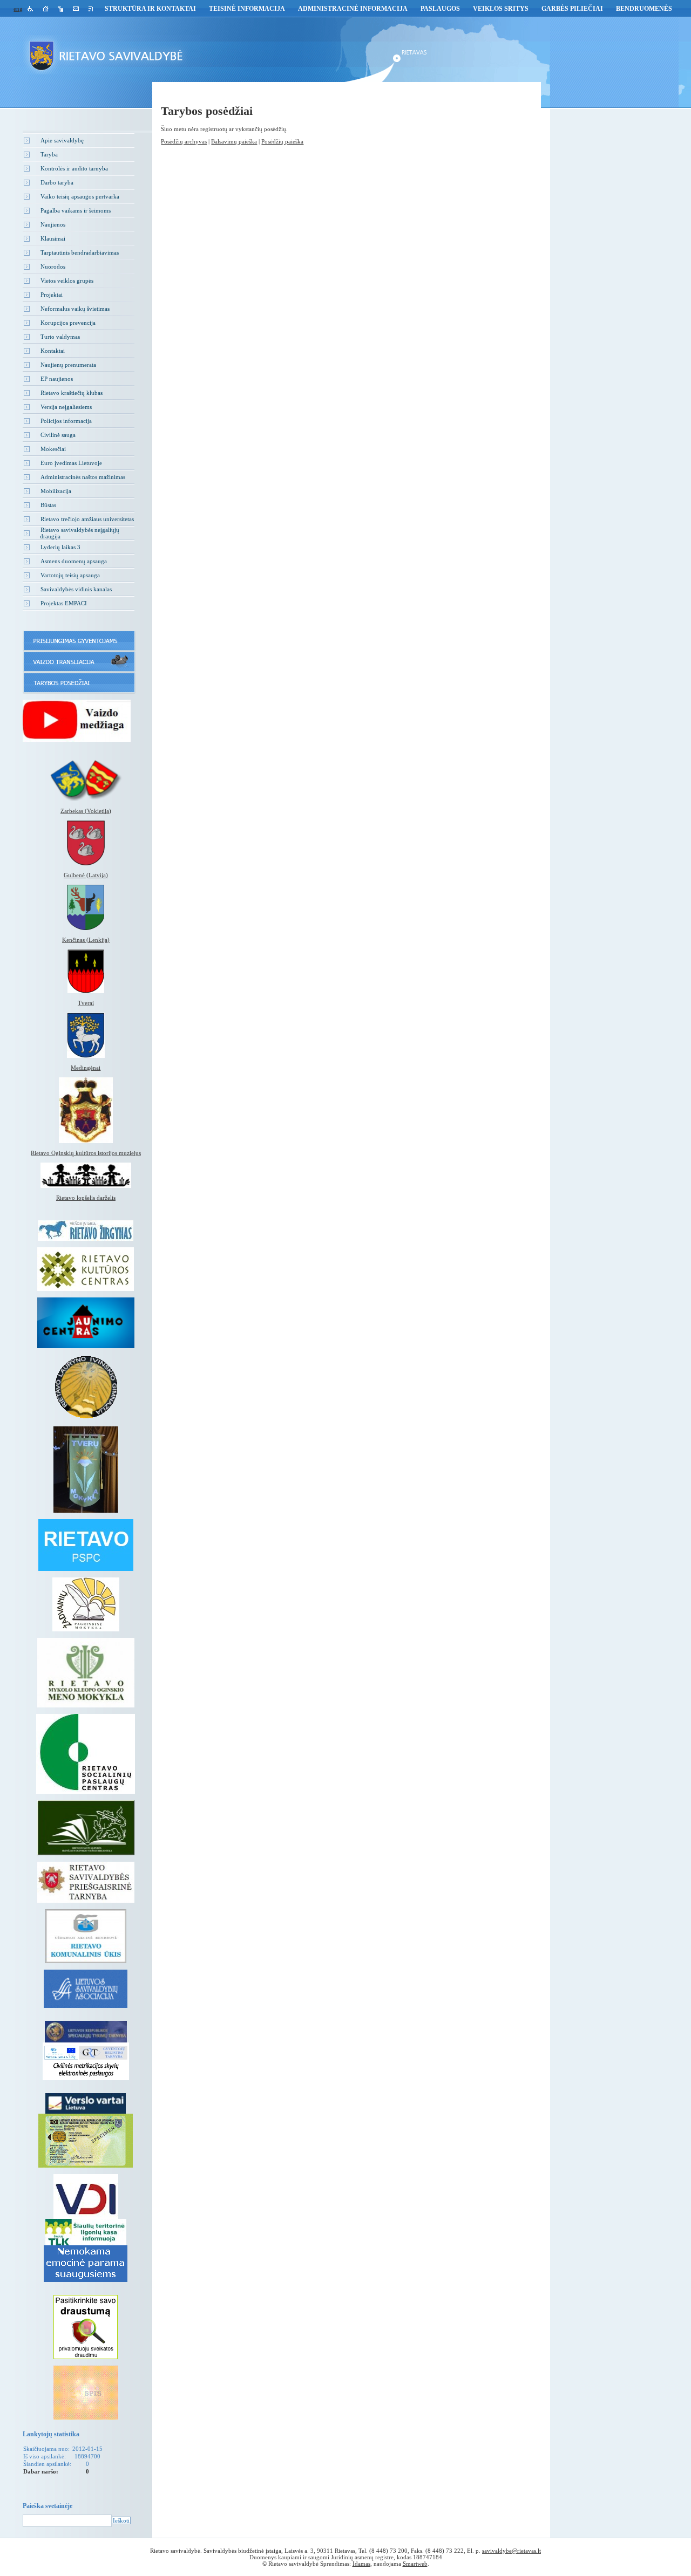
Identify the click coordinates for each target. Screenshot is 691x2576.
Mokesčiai (53, 449)
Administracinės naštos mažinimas (83, 477)
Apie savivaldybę (62, 140)
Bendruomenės (644, 9)
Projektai (52, 295)
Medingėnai (86, 1068)
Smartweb (415, 2564)
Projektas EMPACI (64, 603)
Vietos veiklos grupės (67, 281)
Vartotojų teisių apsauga (70, 575)
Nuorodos (53, 267)
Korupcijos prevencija (68, 323)
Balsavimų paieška (234, 141)
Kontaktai (53, 351)
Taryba (49, 154)
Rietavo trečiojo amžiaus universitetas (87, 519)
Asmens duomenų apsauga (74, 561)
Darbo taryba (57, 182)
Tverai (86, 1003)
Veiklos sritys (501, 9)
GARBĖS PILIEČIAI (572, 9)
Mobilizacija (56, 491)
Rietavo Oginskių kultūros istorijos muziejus (86, 1153)
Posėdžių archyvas (184, 141)
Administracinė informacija (353, 9)
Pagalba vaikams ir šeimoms (76, 210)
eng (18, 9)
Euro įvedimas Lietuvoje (71, 463)
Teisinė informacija (247, 9)
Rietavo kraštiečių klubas (72, 393)
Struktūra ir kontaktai (150, 9)
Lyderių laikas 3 (60, 547)
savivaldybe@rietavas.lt (512, 2551)
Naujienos (53, 224)
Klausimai (53, 238)
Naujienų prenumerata (68, 365)
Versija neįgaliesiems (66, 407)
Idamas (361, 2564)
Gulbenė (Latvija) (86, 875)
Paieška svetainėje (48, 2506)
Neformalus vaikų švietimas (75, 309)
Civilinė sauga (58, 435)
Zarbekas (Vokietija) (86, 811)
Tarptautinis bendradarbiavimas (80, 252)
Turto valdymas (60, 337)
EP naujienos (57, 379)
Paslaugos (440, 9)
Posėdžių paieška (282, 141)
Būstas (48, 505)
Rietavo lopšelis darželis (86, 1198)
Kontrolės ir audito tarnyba (74, 168)
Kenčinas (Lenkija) (86, 940)
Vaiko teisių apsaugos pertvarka (80, 196)
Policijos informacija (66, 421)
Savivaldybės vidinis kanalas (76, 589)
